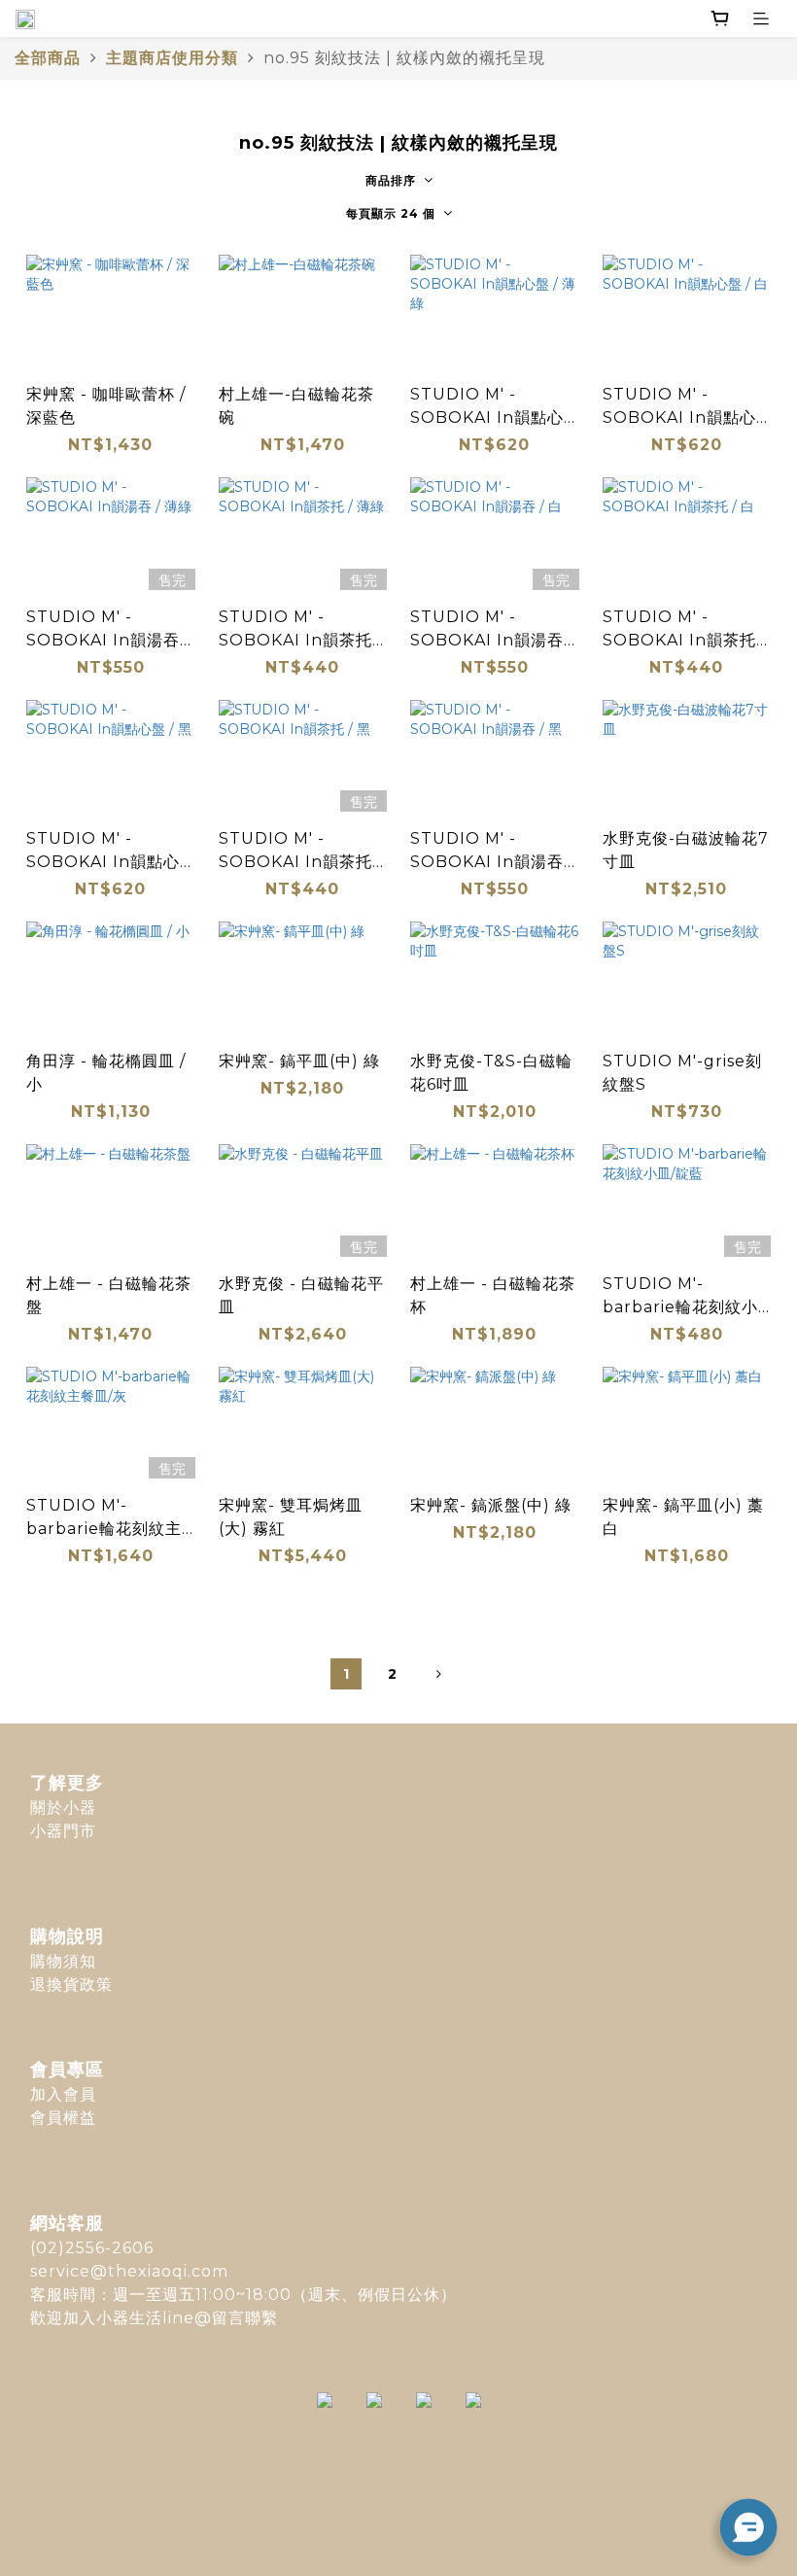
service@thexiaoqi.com (129, 2271)
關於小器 (63, 1808)
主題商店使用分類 (172, 58)
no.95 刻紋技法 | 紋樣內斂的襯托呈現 (404, 58)
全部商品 (48, 58)
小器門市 (63, 1831)
